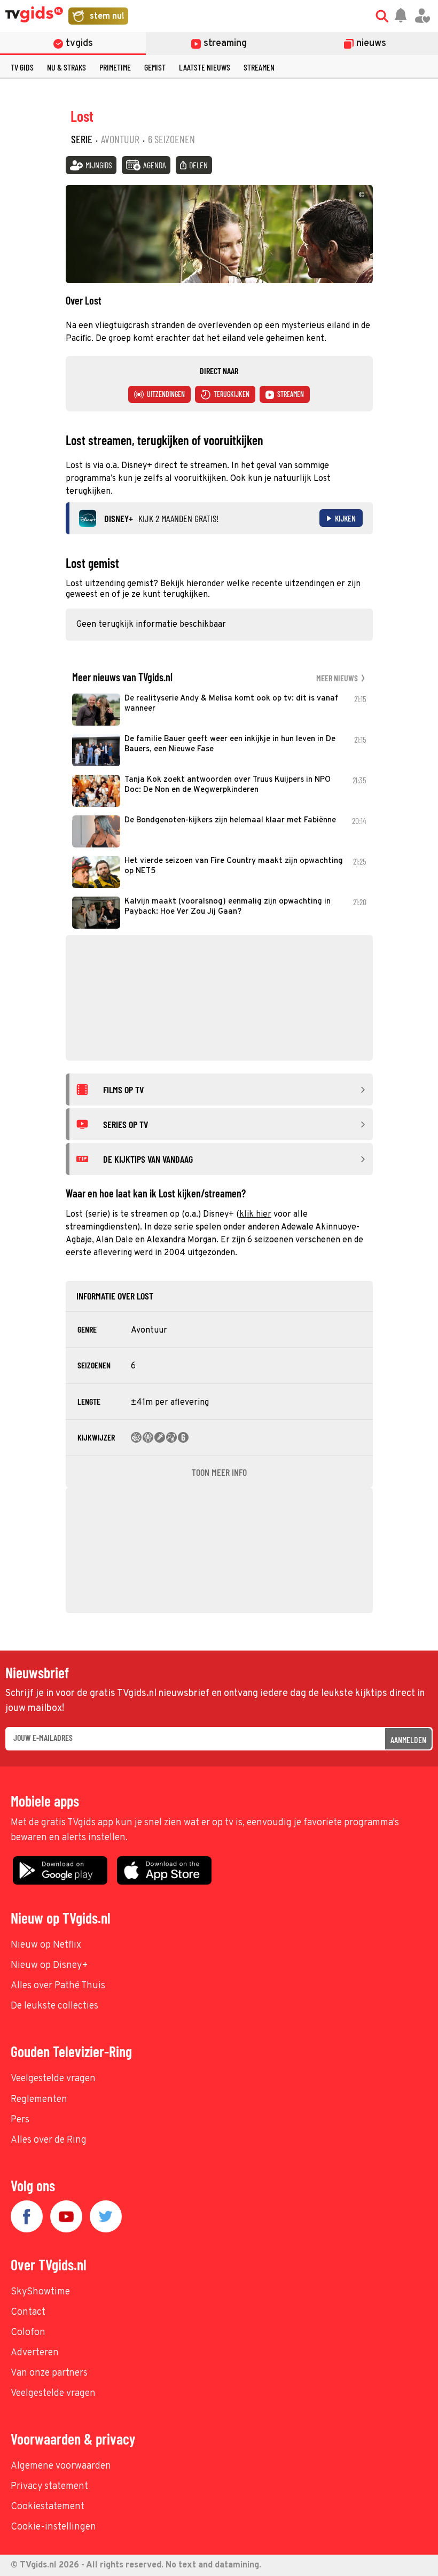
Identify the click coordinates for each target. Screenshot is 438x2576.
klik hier (255, 1215)
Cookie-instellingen (53, 2527)
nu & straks (67, 67)
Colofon (28, 2333)
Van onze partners (49, 2373)
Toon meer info (219, 1472)
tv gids (22, 67)
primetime (115, 67)
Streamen (259, 67)
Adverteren (35, 2353)
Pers (20, 2120)
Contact (28, 2312)
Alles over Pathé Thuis (58, 1986)
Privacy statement (49, 2486)
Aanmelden (408, 1740)
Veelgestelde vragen (53, 2079)
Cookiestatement (48, 2507)
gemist (155, 67)
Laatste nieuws (205, 67)
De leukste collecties (54, 2006)
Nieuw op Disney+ (49, 1966)
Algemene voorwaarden (61, 2466)
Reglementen (39, 2100)
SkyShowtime (40, 2292)
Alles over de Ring (49, 2140)
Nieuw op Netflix (46, 1945)
